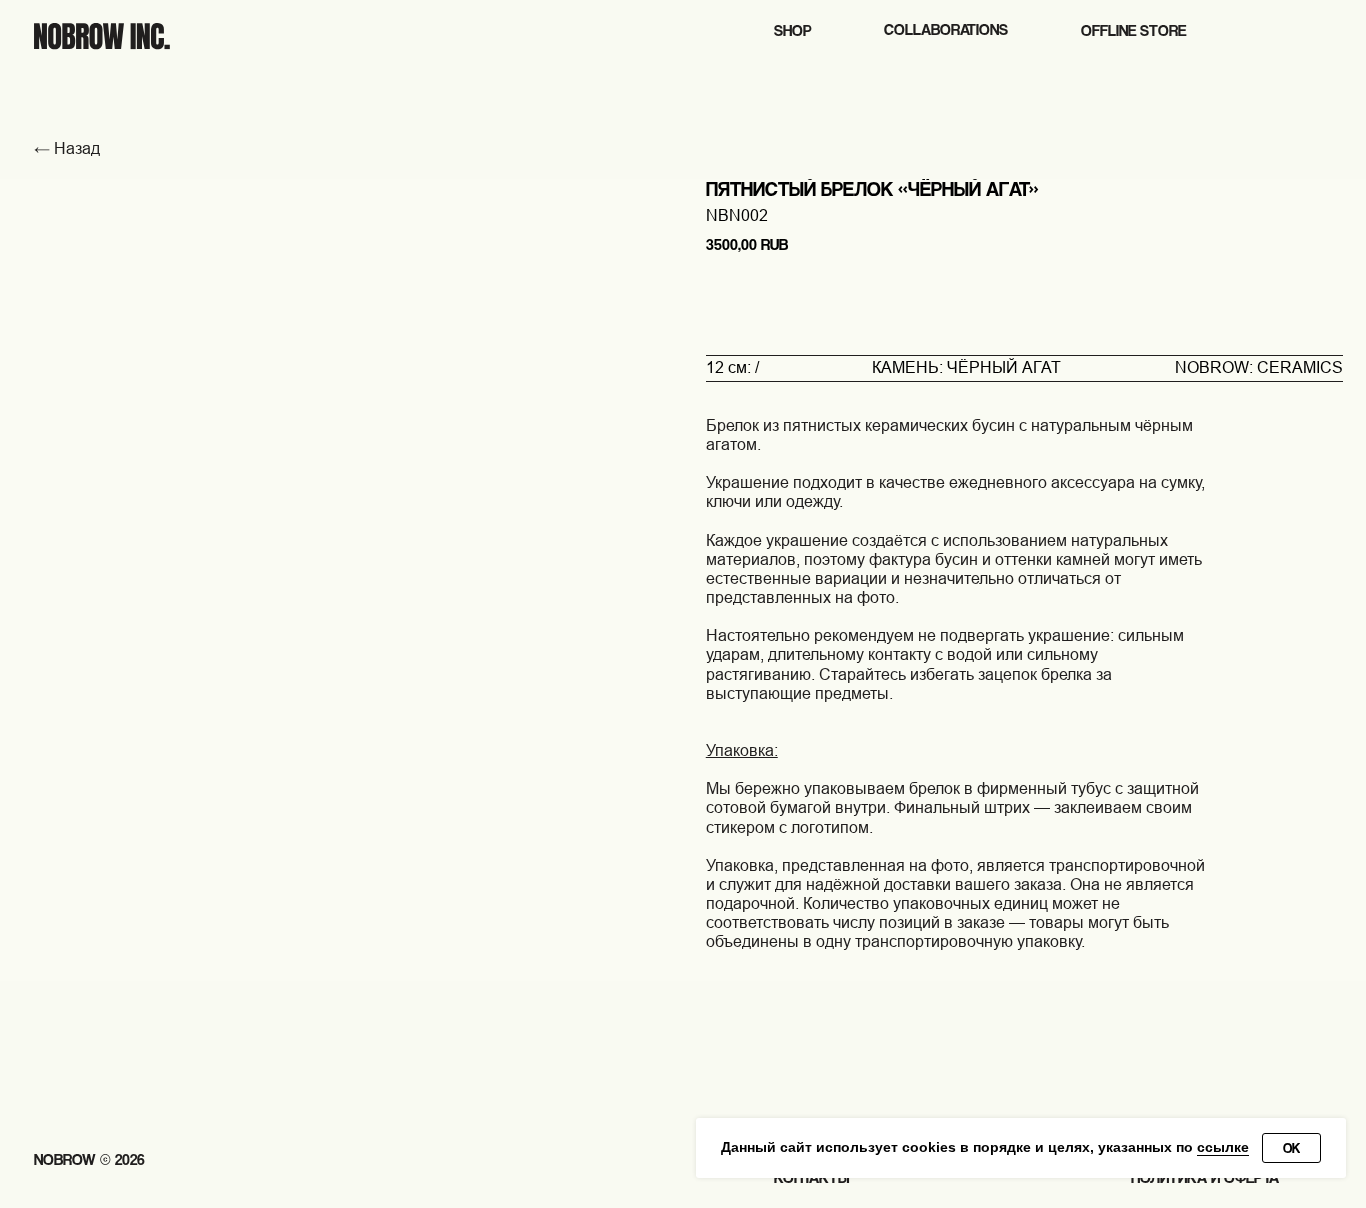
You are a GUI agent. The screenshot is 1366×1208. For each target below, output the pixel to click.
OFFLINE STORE (1133, 30)
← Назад (67, 148)
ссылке (1223, 1147)
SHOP (793, 30)
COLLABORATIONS (946, 29)
